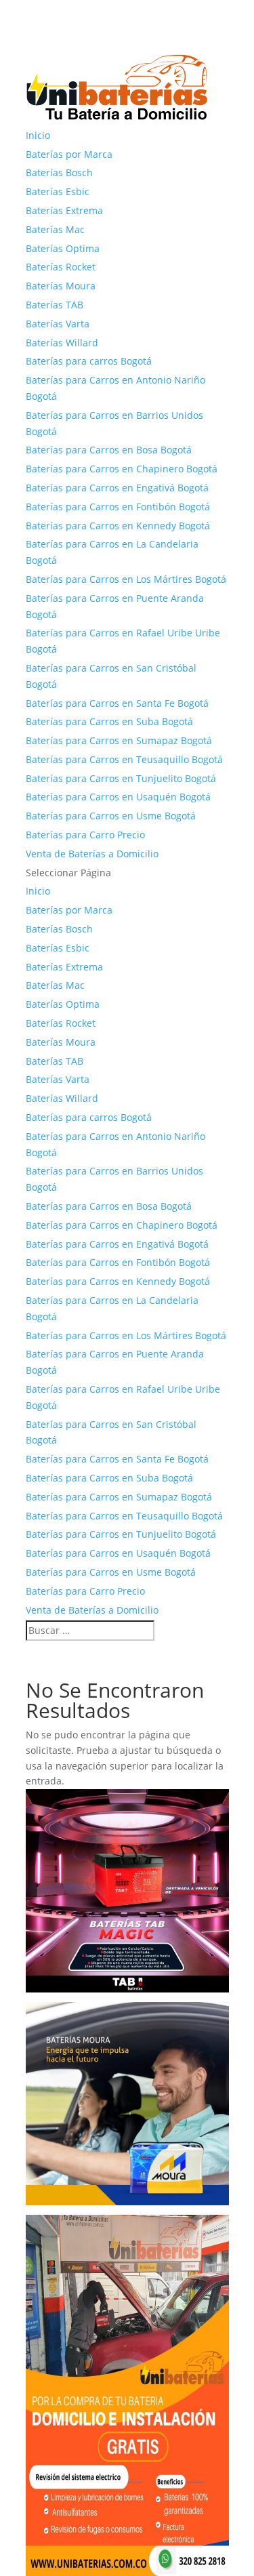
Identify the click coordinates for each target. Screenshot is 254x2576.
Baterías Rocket (61, 267)
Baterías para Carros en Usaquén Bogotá (118, 797)
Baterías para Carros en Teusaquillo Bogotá (124, 759)
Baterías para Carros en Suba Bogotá (109, 721)
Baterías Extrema (64, 210)
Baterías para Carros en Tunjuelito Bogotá (121, 778)
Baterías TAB (55, 305)
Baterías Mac (55, 229)
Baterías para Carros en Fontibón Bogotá (118, 507)
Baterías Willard (62, 343)
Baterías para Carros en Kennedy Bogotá (118, 526)
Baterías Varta (58, 324)
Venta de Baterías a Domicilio (92, 854)
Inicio (38, 135)
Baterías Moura (61, 286)
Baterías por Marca (69, 154)
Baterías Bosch (59, 172)
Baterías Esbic (58, 191)
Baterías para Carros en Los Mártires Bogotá (126, 579)
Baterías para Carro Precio (85, 835)
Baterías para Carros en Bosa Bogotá (109, 450)
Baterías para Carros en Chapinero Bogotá (122, 469)
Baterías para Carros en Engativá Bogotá (117, 488)
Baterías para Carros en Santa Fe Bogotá (117, 703)
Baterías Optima (63, 248)
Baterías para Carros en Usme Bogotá (111, 816)
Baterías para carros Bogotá (89, 361)
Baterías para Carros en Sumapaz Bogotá (119, 740)
